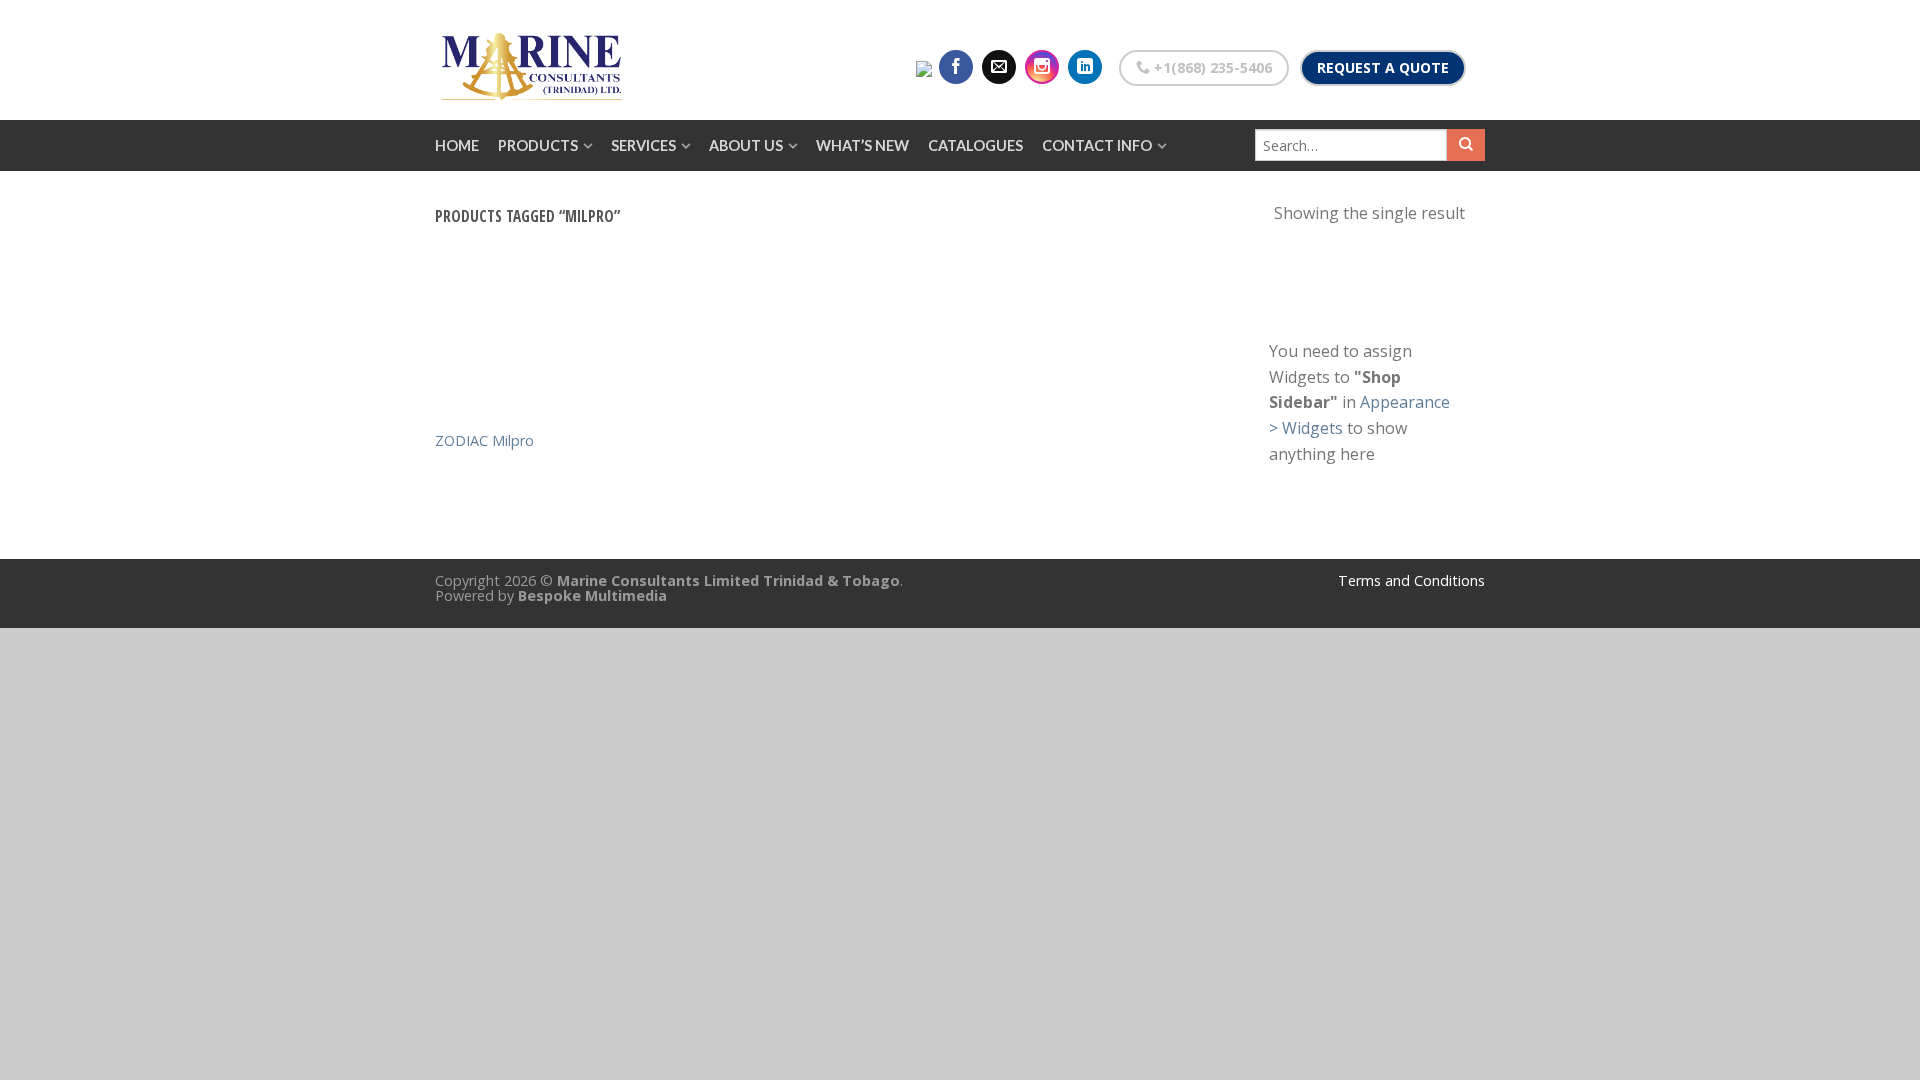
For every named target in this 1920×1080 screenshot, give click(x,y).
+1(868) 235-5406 (1211, 67)
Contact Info (1097, 145)
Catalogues (975, 145)
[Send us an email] (999, 67)
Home (457, 145)
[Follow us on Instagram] (1042, 67)
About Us (746, 145)
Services (643, 145)
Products (538, 145)
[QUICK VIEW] (520, 352)
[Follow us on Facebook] (956, 67)
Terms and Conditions (1411, 580)
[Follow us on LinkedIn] (1085, 67)
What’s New (862, 145)
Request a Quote (1383, 67)
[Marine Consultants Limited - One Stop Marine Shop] (535, 60)
